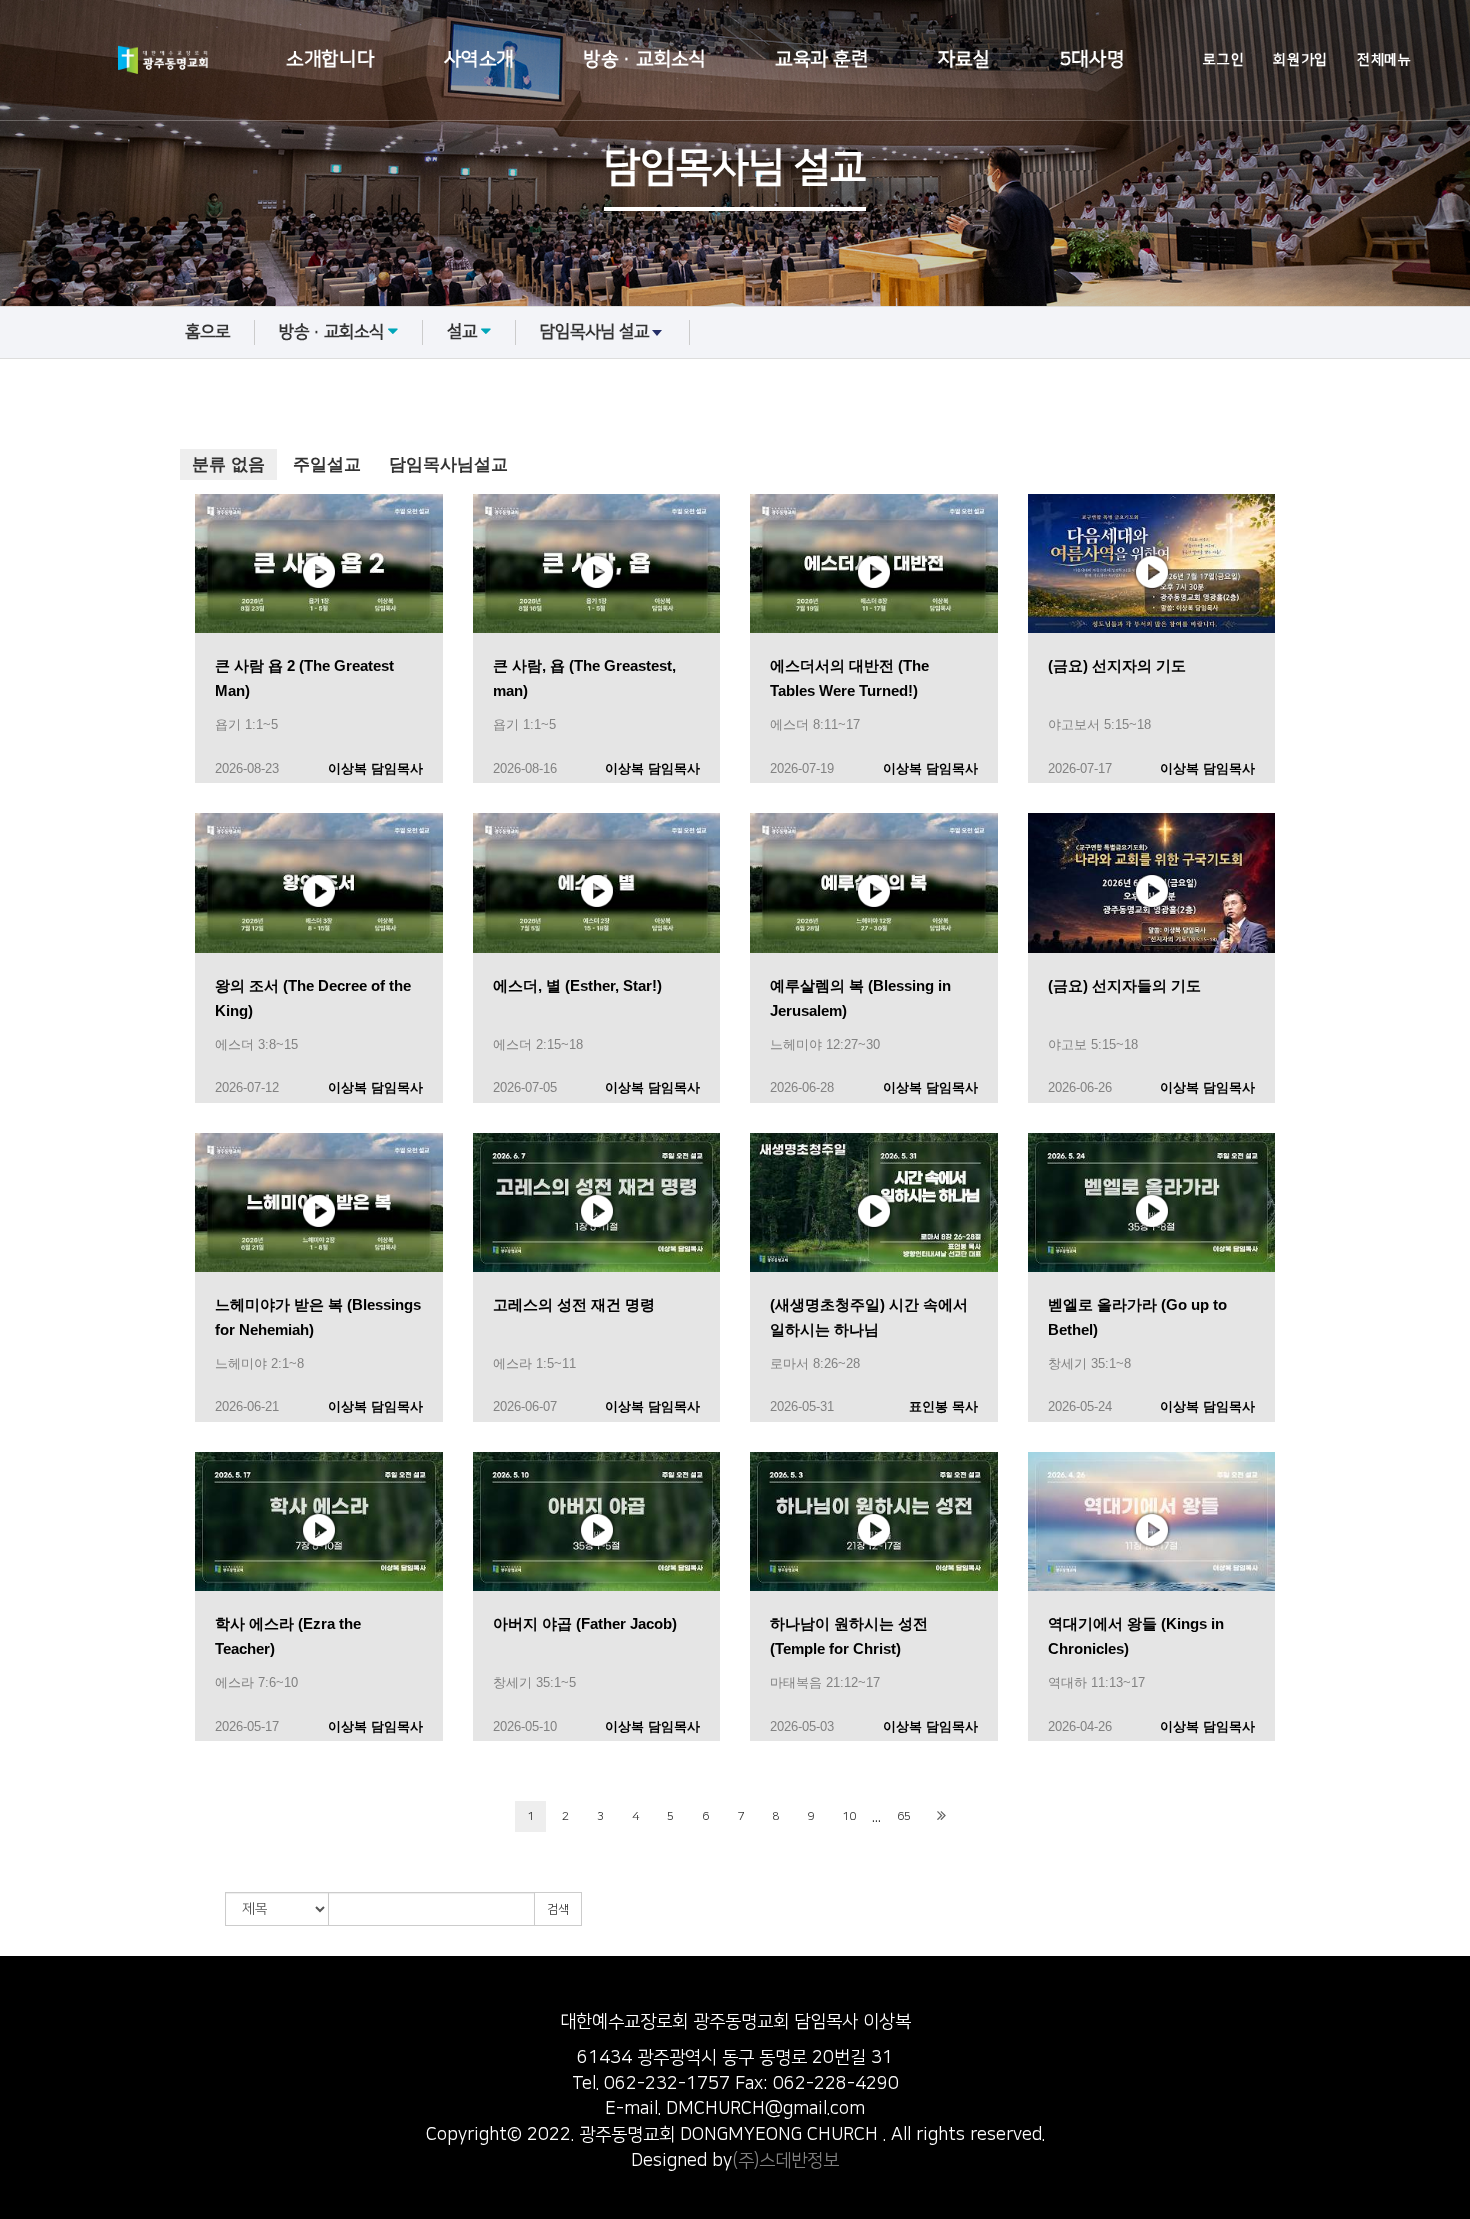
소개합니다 (330, 59)
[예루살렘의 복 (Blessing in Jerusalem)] (874, 881)
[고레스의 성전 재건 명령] (597, 1201)
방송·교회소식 (644, 59)
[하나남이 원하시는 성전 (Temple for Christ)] (874, 1520)
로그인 (1223, 60)
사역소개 (479, 59)
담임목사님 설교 (594, 332)
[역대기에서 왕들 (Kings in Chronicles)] (1152, 1520)
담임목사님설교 (448, 464)
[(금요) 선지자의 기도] (1152, 562)
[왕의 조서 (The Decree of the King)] (319, 881)
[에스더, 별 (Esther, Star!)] (597, 881)
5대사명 (1092, 59)
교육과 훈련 (821, 59)
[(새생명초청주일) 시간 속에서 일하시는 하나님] (874, 1201)
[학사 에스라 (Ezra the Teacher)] (319, 1520)
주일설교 (327, 464)
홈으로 (207, 332)
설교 (462, 332)
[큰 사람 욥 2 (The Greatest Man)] (319, 562)
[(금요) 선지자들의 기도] (1152, 881)
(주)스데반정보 (785, 2161)
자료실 (964, 59)
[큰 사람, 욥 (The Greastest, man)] (597, 562)
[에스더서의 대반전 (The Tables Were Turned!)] (874, 562)
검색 (558, 1909)
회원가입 (1300, 60)
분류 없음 (228, 464)
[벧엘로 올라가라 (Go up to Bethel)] (1152, 1201)
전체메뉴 (1384, 60)
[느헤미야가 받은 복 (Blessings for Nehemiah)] (319, 1201)
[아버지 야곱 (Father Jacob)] (597, 1520)
